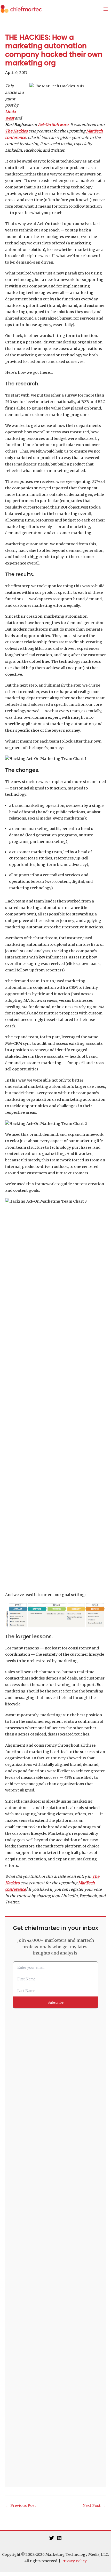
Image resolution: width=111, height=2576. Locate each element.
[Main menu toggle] (106, 9)
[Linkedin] (59, 2538)
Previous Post (21, 2506)
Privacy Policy (74, 2561)
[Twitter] (52, 2538)
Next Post (94, 2506)
